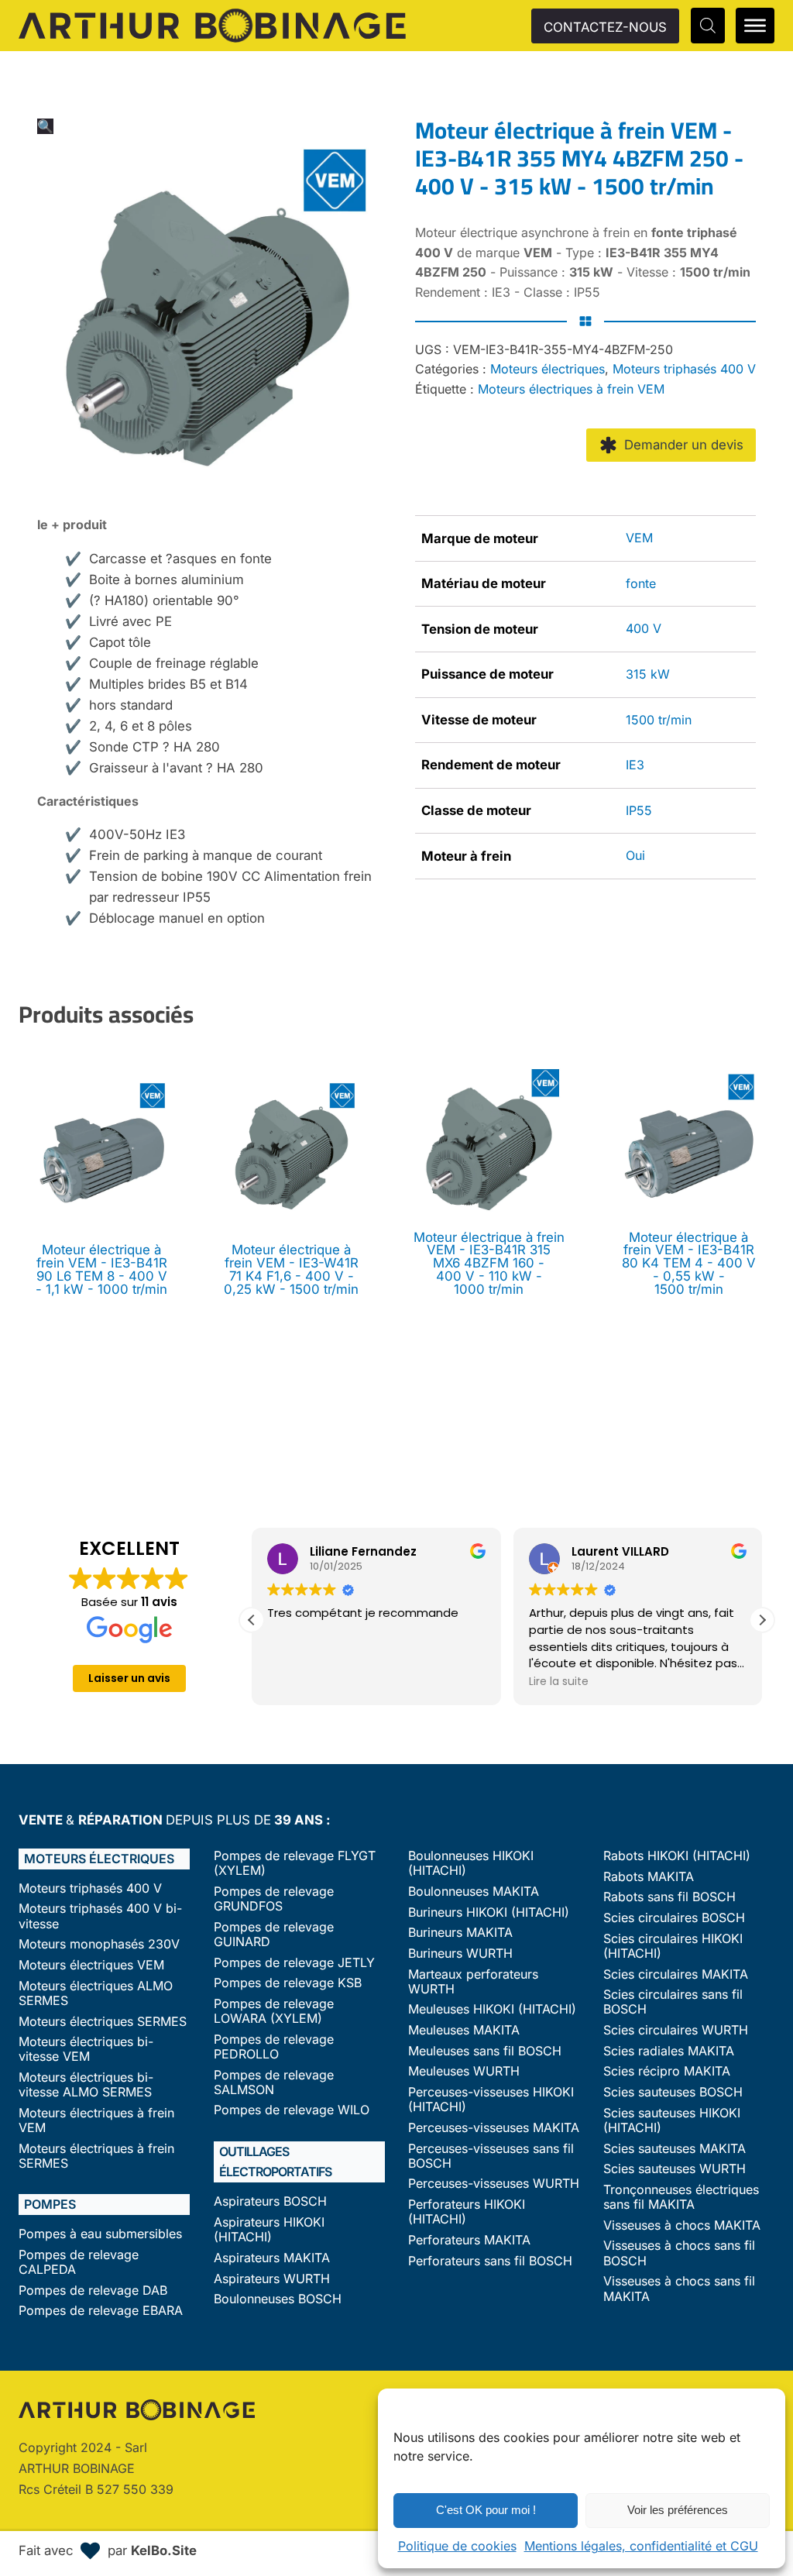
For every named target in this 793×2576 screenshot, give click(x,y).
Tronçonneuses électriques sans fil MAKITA (681, 2197)
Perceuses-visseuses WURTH (494, 2184)
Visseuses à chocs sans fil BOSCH (679, 2253)
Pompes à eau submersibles (100, 2234)
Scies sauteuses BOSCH (673, 2092)
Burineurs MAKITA (460, 1933)
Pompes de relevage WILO (292, 2110)
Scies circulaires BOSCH (674, 1918)
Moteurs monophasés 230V (99, 1944)
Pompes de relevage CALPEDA (79, 2262)
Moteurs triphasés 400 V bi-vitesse (100, 1916)
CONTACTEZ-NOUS (605, 27)
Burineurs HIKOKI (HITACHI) (489, 1912)
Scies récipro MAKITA (667, 2071)
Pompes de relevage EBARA (101, 2311)
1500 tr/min (659, 720)
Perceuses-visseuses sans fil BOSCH (491, 2156)
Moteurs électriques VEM (91, 1965)
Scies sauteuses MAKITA (675, 2149)
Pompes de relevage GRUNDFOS (274, 1899)
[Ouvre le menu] (755, 26)
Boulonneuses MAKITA (474, 1892)
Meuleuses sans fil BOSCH (485, 2051)
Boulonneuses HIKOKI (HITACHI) (471, 1863)
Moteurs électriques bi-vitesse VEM (86, 2049)
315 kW (648, 674)
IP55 (639, 810)
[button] (45, 126)
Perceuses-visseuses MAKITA (494, 2128)
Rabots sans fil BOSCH (669, 1897)
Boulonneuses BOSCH (278, 2299)
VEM (639, 538)
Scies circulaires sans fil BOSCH (673, 2002)
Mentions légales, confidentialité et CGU (641, 2546)
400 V (644, 628)
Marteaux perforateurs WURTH (473, 1982)
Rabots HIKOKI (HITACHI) (677, 1856)
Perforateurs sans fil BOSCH (490, 2261)
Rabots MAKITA (649, 1877)
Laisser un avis (129, 1678)
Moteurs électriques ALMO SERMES (96, 1993)
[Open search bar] (708, 25)
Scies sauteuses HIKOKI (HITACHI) (672, 2120)
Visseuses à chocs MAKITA (682, 2225)
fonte (641, 583)
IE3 (635, 765)
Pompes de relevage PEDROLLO (274, 2047)
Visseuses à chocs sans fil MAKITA (679, 2289)
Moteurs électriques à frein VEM (571, 389)
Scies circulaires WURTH (676, 2030)
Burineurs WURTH (460, 1953)
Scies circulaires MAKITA (676, 1974)
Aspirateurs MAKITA (272, 2258)
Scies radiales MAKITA (669, 2051)
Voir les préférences (678, 2510)
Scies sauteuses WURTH (675, 2169)
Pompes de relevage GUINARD (274, 1935)
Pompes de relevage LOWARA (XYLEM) (274, 2011)
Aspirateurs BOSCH (270, 2201)
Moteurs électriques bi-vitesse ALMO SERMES (86, 2085)
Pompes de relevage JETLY (294, 1963)
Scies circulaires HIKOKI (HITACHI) (673, 1946)
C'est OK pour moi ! (486, 2510)
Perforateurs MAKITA (469, 2240)
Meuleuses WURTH (464, 2071)
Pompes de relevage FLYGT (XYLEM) (295, 1863)
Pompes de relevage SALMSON (274, 2082)
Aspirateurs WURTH (272, 2279)
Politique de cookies (457, 2546)
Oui (635, 855)
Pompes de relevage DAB (93, 2291)
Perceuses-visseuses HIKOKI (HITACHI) (491, 2100)
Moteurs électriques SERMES (103, 2022)
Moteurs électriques (548, 369)
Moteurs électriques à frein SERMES (96, 2156)
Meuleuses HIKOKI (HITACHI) (492, 2009)
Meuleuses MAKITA (464, 2030)
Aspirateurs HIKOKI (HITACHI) (269, 2230)
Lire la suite (559, 1681)
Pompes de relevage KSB (288, 1983)
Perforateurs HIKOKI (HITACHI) (467, 2212)
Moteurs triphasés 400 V (684, 369)
